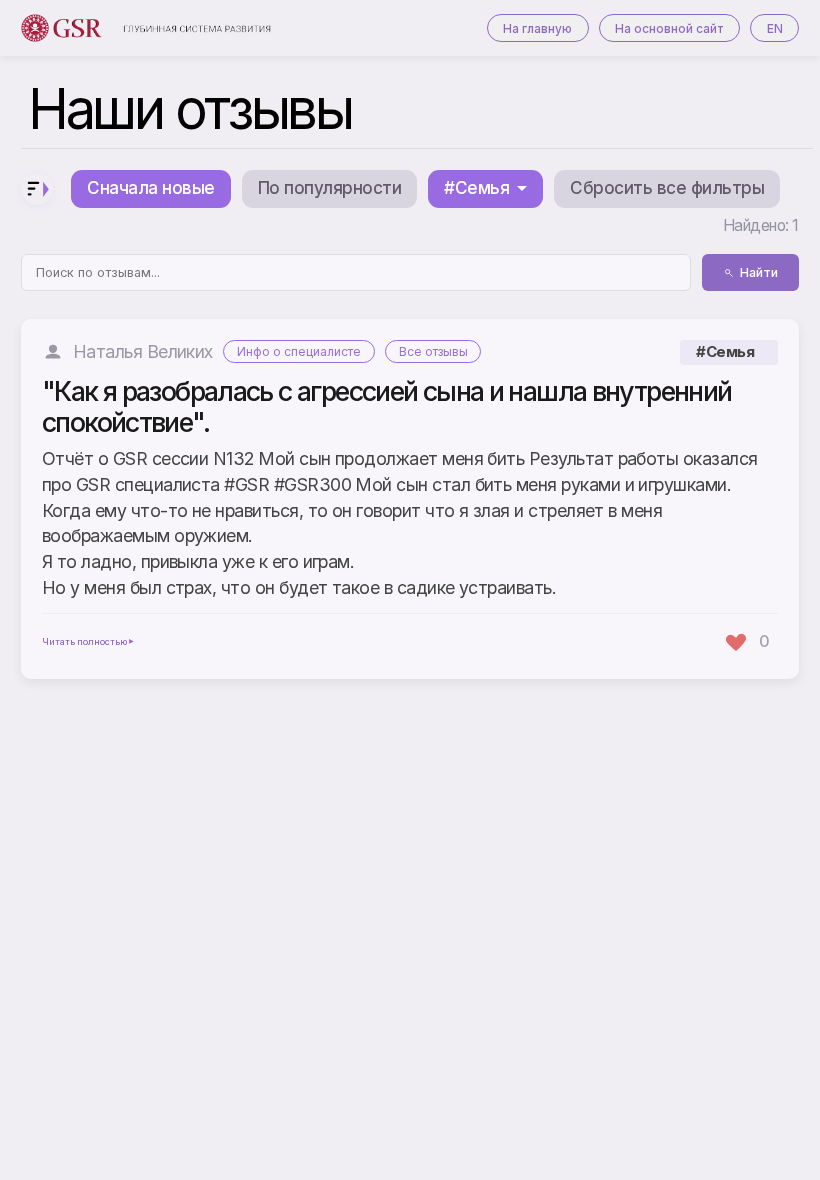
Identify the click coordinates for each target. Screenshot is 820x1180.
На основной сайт (669, 28)
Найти (759, 272)
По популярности (329, 188)
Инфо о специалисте (299, 351)
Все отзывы (433, 351)
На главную (537, 28)
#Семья (725, 352)
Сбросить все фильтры (667, 188)
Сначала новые (150, 188)
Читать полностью (84, 642)
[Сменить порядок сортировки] (37, 189)
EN (775, 28)
